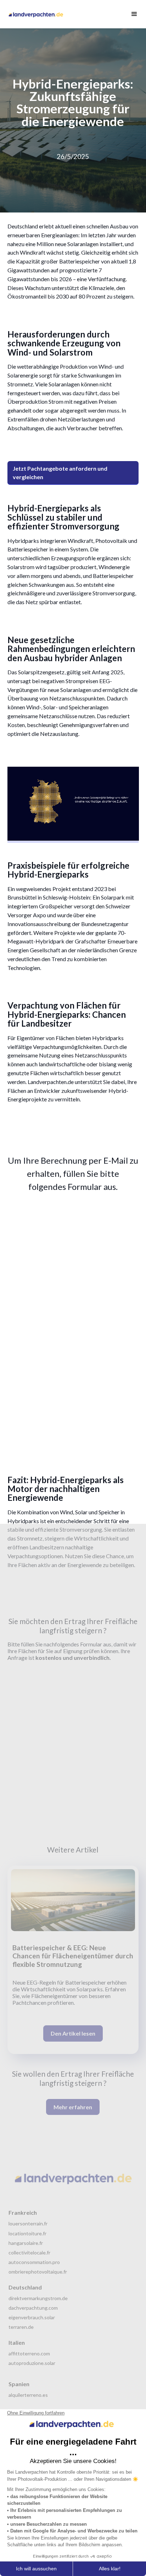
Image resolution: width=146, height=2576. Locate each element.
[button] (131, 14)
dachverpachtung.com (33, 2308)
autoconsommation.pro (34, 2262)
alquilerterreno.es (28, 2395)
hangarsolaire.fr (26, 2243)
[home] (37, 14)
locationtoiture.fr (27, 2233)
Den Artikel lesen (73, 2033)
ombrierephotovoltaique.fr (38, 2272)
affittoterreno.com (29, 2353)
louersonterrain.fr (28, 2223)
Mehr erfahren (73, 2107)
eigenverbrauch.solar (32, 2317)
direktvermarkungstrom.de (38, 2298)
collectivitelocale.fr (29, 2252)
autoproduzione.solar (32, 2363)
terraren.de (21, 2327)
